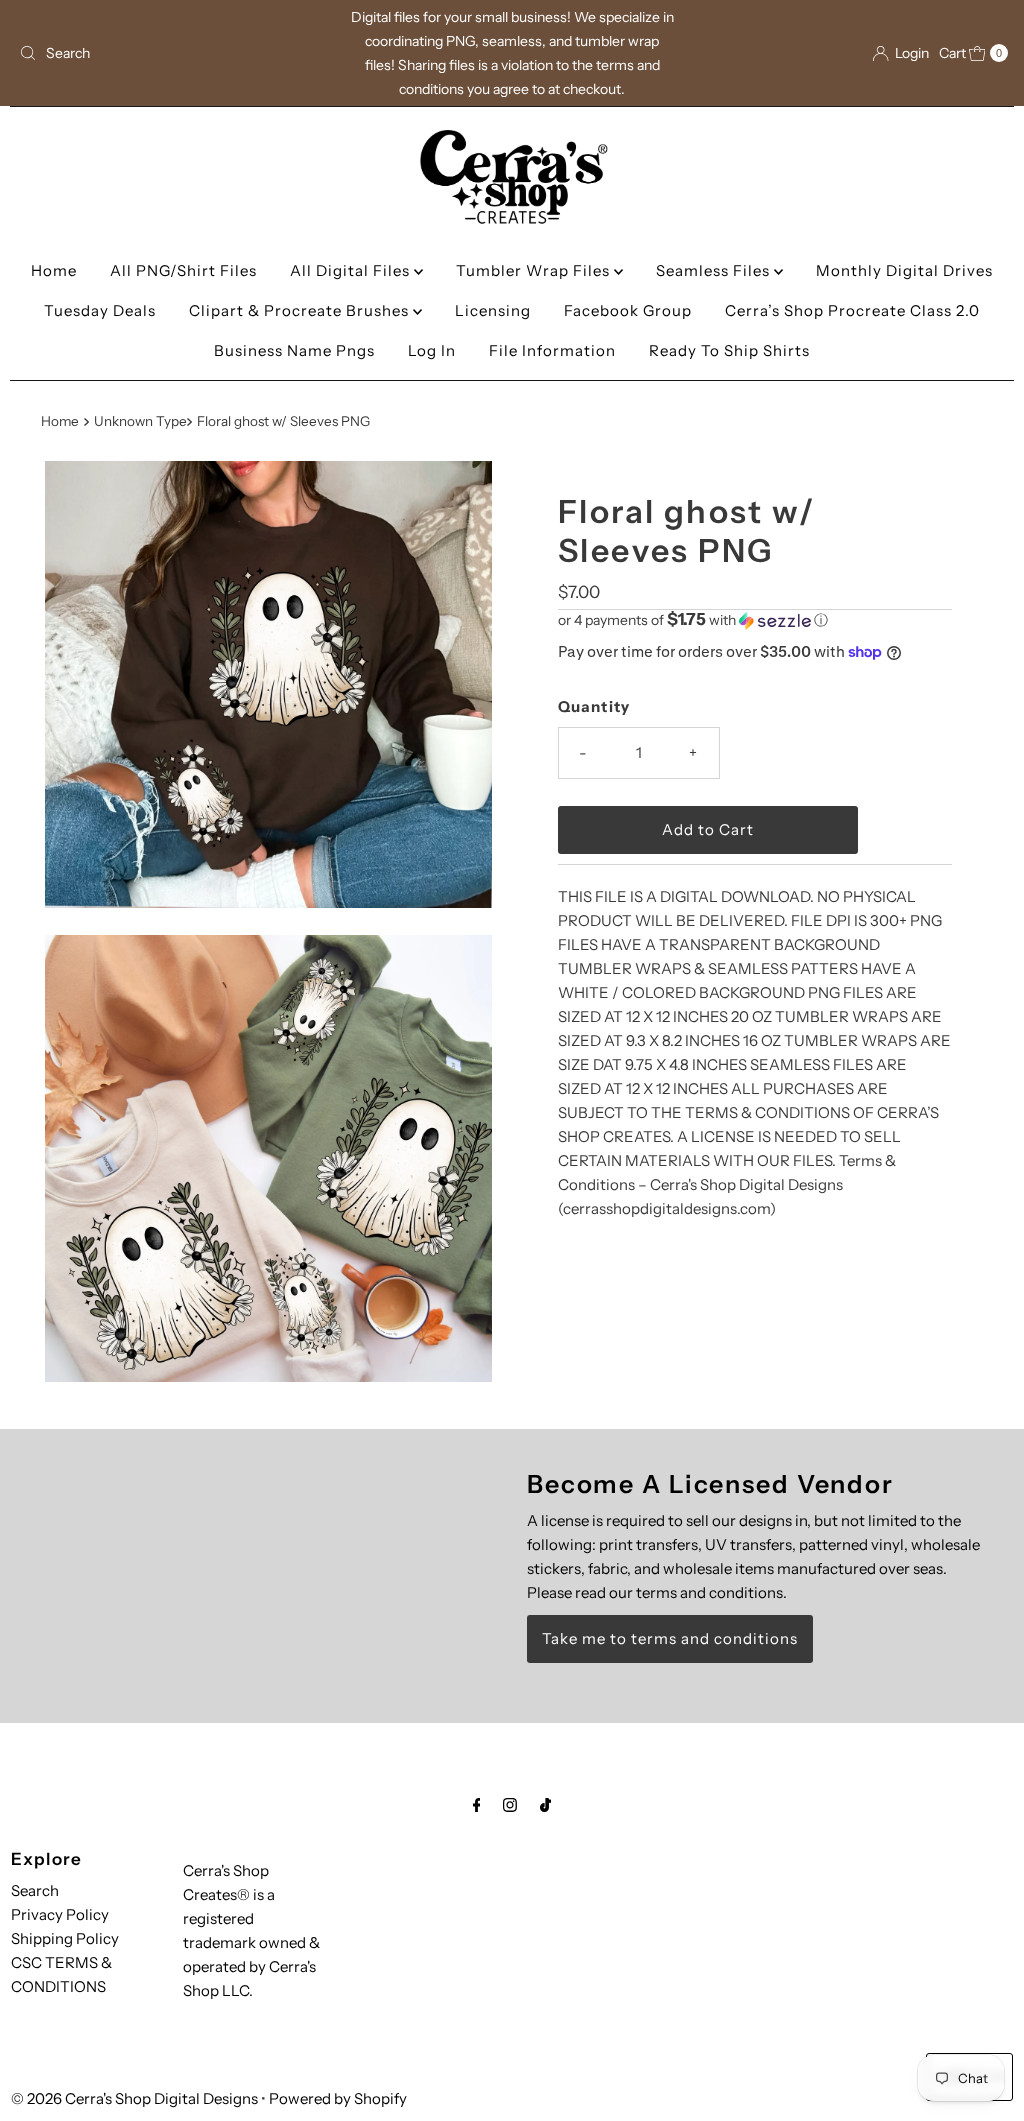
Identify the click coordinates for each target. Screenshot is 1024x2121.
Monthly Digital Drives (904, 270)
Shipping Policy (65, 1938)
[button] (755, 620)
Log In (432, 350)
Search (35, 1890)
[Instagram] (510, 1805)
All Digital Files (352, 270)
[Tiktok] (545, 1805)
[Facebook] (477, 1805)
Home (54, 270)
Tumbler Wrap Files (535, 270)
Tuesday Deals (100, 310)
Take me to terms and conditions (670, 1638)
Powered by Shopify (338, 2098)
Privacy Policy (60, 1914)
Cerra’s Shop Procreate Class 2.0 (852, 310)
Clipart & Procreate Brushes (301, 310)
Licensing (493, 310)
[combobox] (173, 53)
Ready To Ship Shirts (729, 350)
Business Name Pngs (294, 350)
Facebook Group (628, 310)
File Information (552, 350)
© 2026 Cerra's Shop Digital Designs (134, 2098)
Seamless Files (715, 270)
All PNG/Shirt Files (183, 270)
